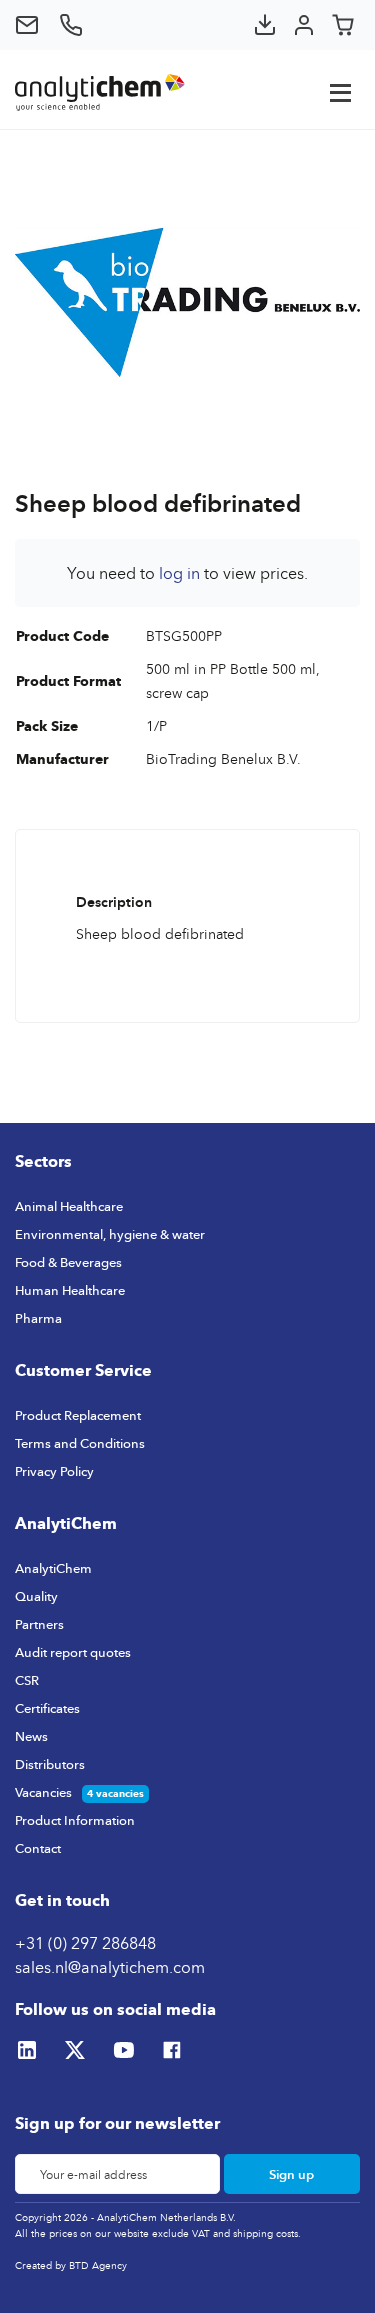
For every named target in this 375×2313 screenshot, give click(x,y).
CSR (27, 1680)
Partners (39, 1624)
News (31, 1736)
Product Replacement (78, 1415)
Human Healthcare (70, 1290)
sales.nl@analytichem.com (110, 1967)
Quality (36, 1596)
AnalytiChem (53, 1568)
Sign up (291, 2174)
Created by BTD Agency (71, 2265)
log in (179, 573)
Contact (38, 1848)
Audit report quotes (73, 1652)
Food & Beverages (68, 1262)
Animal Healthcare (69, 1206)
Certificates (47, 1708)
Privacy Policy (54, 1471)
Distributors (50, 1764)
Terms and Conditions (80, 1443)
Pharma (38, 1318)
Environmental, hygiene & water (110, 1234)
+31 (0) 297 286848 (85, 1943)
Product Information (75, 1820)
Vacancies (43, 1792)
